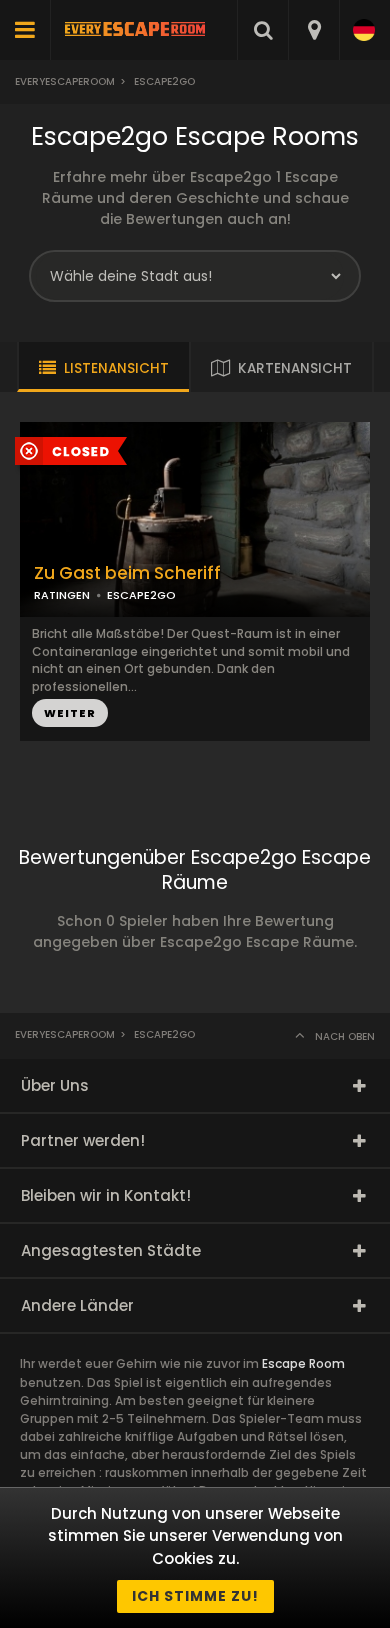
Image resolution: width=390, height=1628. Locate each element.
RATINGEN (62, 595)
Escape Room (303, 1363)
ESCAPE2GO (141, 595)
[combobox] (313, 30)
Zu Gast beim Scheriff (127, 573)
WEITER (70, 713)
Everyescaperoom (65, 81)
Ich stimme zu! (195, 1596)
